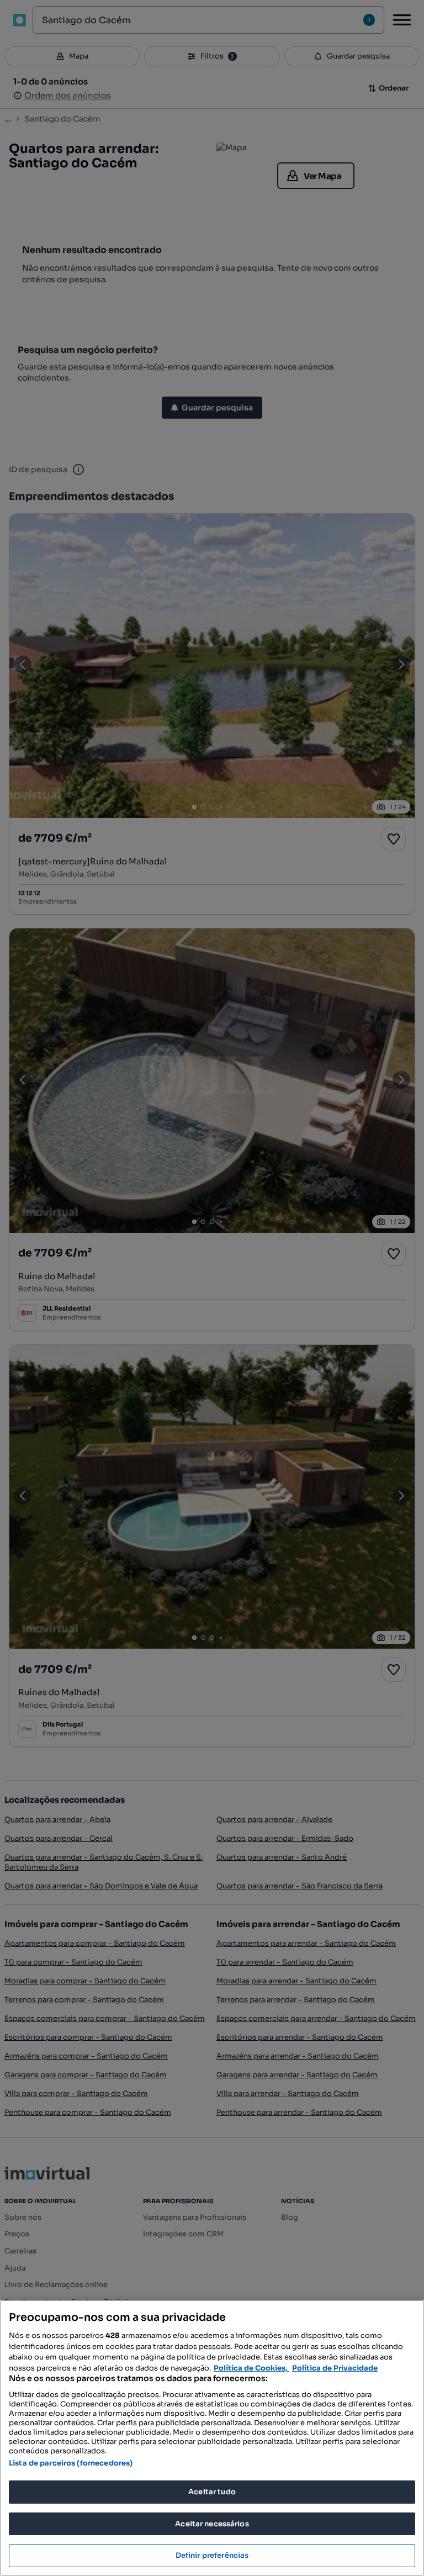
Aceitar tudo (212, 2492)
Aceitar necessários (212, 2524)
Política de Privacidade (335, 2368)
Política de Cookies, (251, 2368)
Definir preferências (212, 2555)
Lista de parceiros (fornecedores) (71, 2463)
